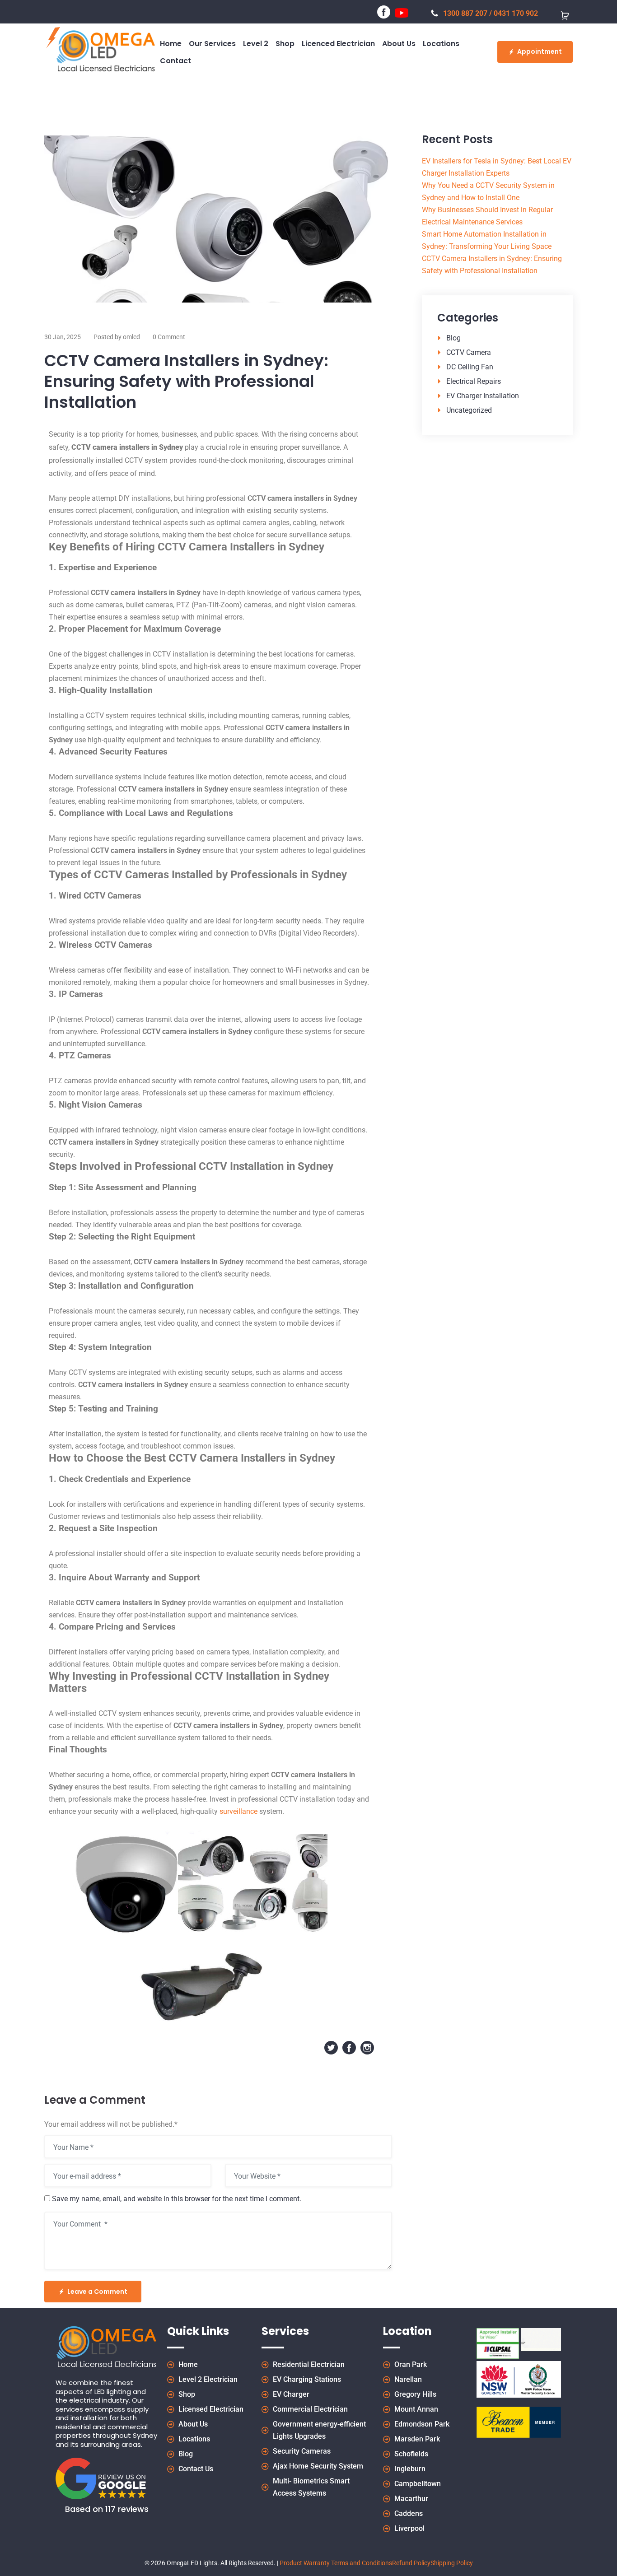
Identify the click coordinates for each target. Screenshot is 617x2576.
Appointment (540, 51)
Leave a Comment (97, 2292)
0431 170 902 (516, 13)
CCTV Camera (469, 352)
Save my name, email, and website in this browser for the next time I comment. (177, 2199)
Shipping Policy (452, 2563)
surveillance (238, 1811)
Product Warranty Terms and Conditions (336, 2563)
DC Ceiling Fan (470, 367)
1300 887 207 (465, 13)
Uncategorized (469, 410)
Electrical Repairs (474, 381)
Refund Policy (411, 2563)
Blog (453, 338)
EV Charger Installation (483, 396)
